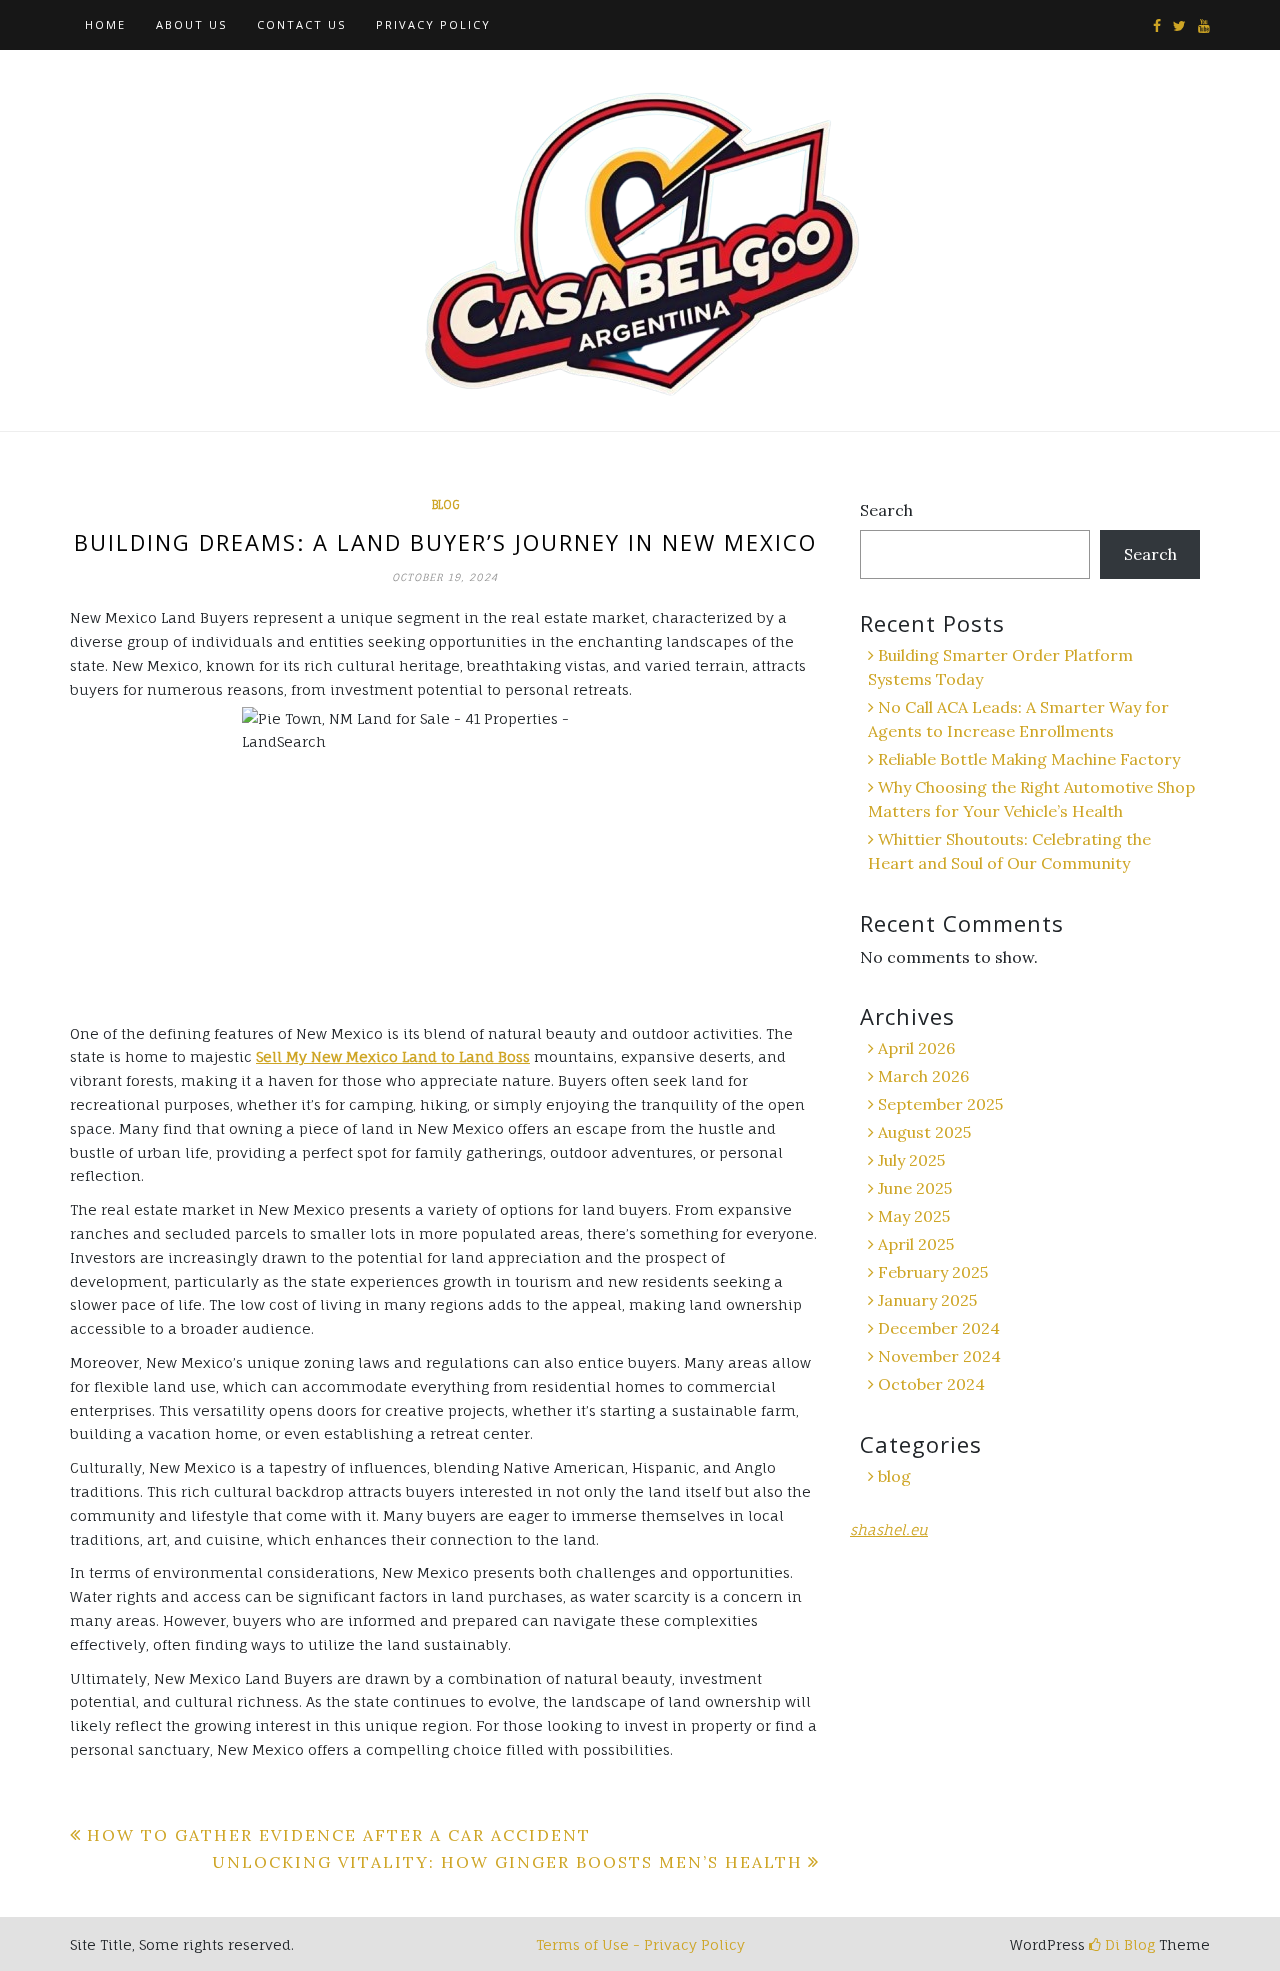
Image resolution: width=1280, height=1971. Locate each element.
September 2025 (940, 1104)
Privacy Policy (433, 24)
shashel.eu (889, 1529)
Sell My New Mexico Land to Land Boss (393, 1056)
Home (105, 24)
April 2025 (916, 1244)
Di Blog (1128, 1944)
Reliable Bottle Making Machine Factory (1029, 759)
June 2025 (915, 1188)
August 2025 (924, 1132)
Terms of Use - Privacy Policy (640, 1944)
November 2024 (939, 1356)
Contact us (301, 24)
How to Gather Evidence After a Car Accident (339, 1835)
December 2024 (939, 1328)
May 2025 (914, 1216)
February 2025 (933, 1272)
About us (191, 24)
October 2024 (931, 1384)
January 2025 (927, 1300)
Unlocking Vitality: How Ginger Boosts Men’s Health (507, 1862)
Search (886, 510)
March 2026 (923, 1076)
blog (445, 505)
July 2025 (911, 1160)
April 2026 (916, 1048)
